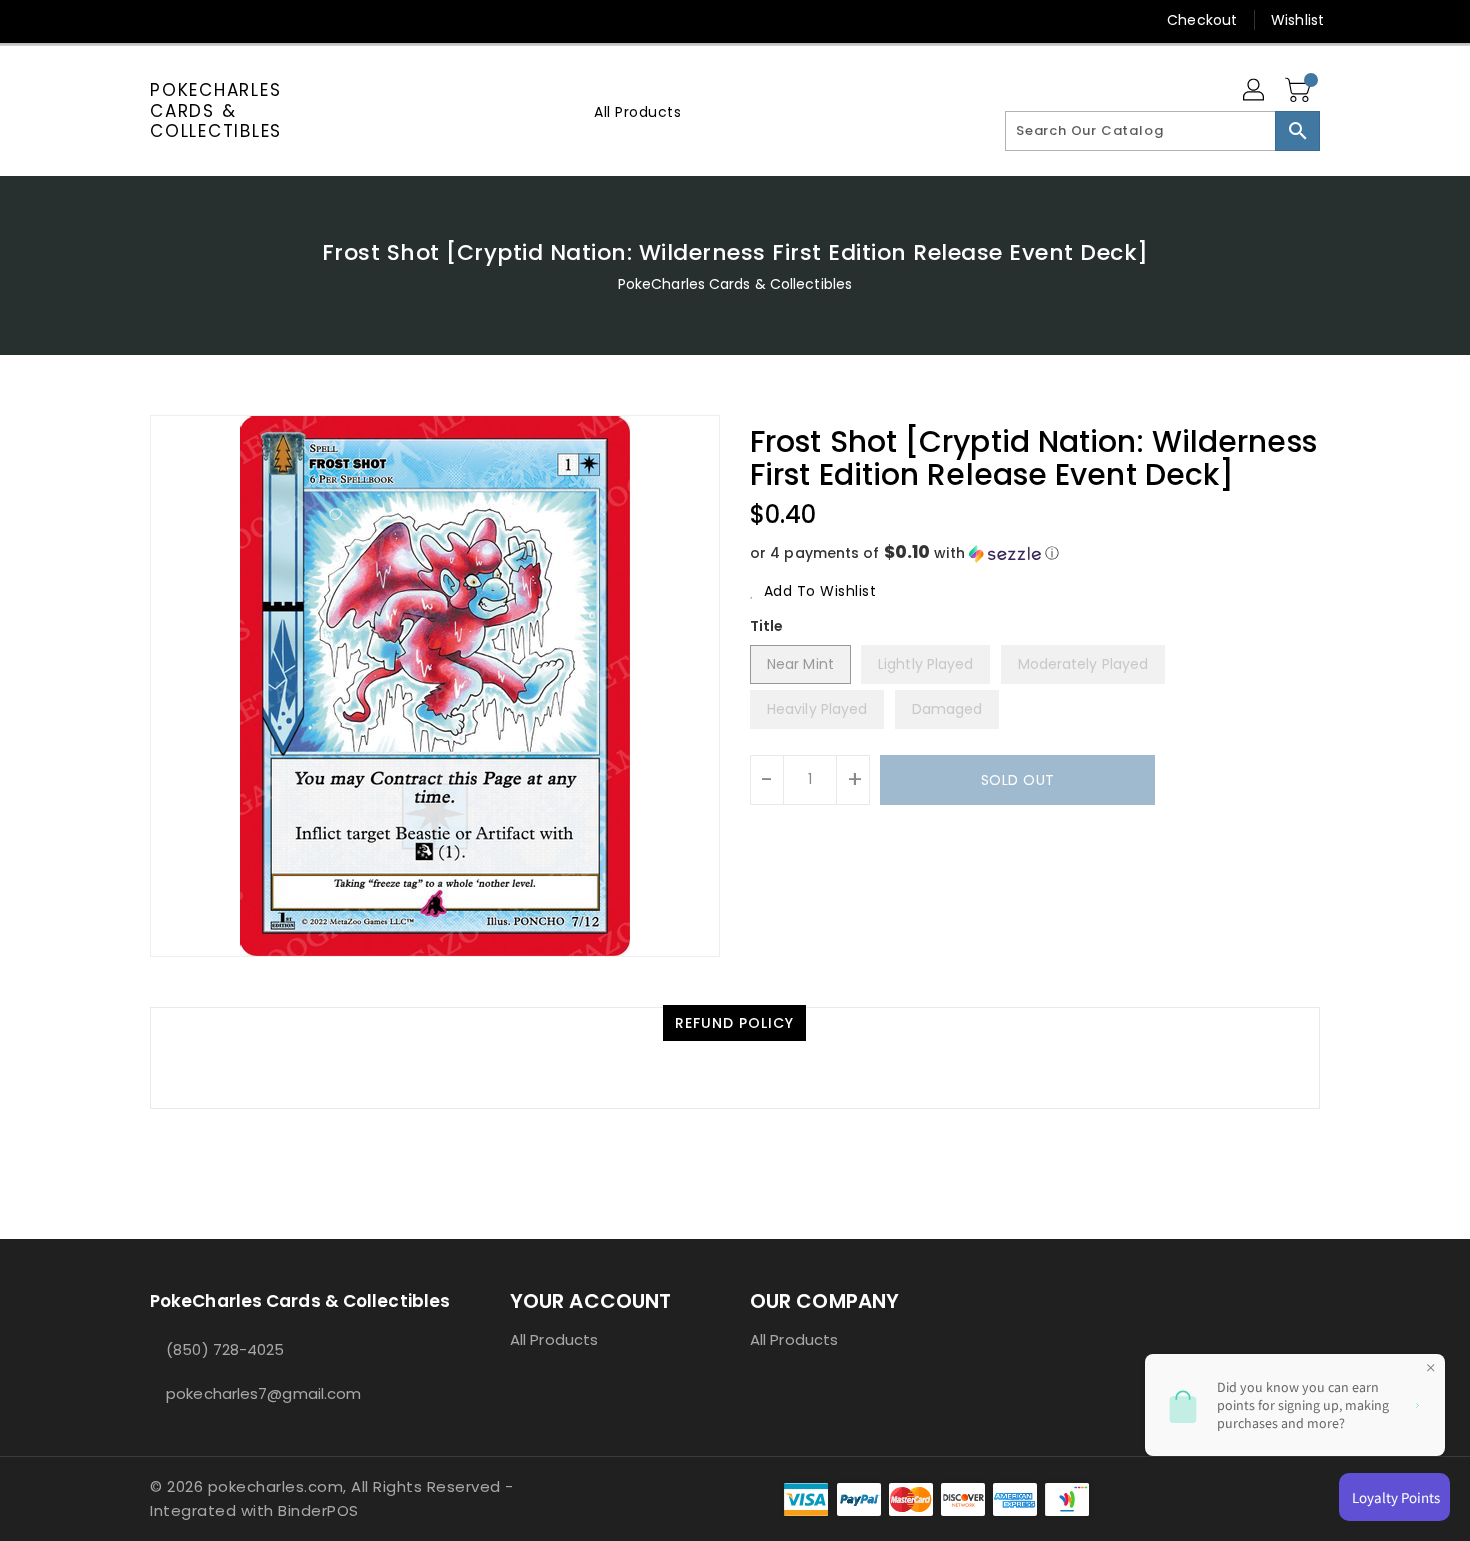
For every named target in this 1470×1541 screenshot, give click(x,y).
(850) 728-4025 (225, 1349)
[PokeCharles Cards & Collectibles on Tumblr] (274, 20)
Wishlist (1297, 20)
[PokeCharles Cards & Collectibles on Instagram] (236, 20)
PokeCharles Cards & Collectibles (216, 110)
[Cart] (1300, 91)
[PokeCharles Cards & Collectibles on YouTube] (313, 20)
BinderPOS (318, 1510)
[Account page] (1255, 91)
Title (767, 626)
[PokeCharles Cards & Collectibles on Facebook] (122, 20)
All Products (554, 1339)
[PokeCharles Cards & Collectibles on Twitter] (160, 20)
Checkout (1202, 20)
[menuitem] (637, 111)
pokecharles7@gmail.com (263, 1393)
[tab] (734, 1023)
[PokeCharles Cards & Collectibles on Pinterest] (198, 20)
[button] (1035, 553)
